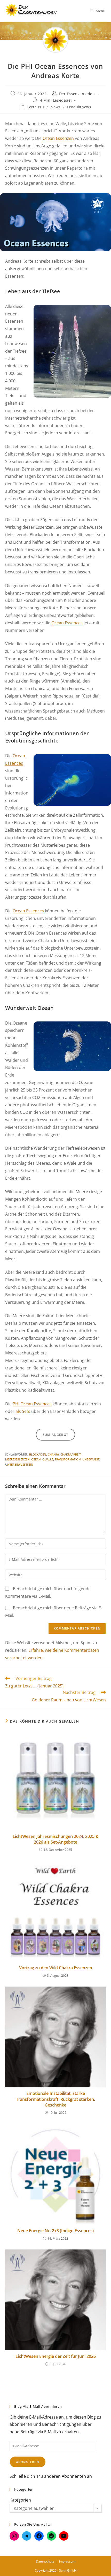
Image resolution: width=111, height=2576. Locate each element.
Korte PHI (35, 107)
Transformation (68, 1459)
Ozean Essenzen (58, 138)
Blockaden (38, 1454)
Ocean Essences (67, 623)
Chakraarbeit (71, 1454)
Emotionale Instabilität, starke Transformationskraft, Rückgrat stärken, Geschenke (55, 2099)
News (56, 107)
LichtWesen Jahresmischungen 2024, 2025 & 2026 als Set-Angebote (56, 1839)
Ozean (36, 1459)
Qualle (48, 1459)
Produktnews (79, 107)
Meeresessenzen (17, 1459)
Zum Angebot (55, 1435)
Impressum (67, 2561)
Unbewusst (91, 1459)
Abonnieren (28, 2462)
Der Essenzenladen (77, 94)
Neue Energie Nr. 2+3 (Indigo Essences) (55, 2231)
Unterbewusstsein (19, 1464)
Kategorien (20, 2500)
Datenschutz (45, 2561)
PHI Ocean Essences (32, 1404)
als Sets (23, 1411)
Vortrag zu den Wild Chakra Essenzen (56, 1968)
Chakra (53, 1454)
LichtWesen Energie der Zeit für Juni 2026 (56, 2356)
